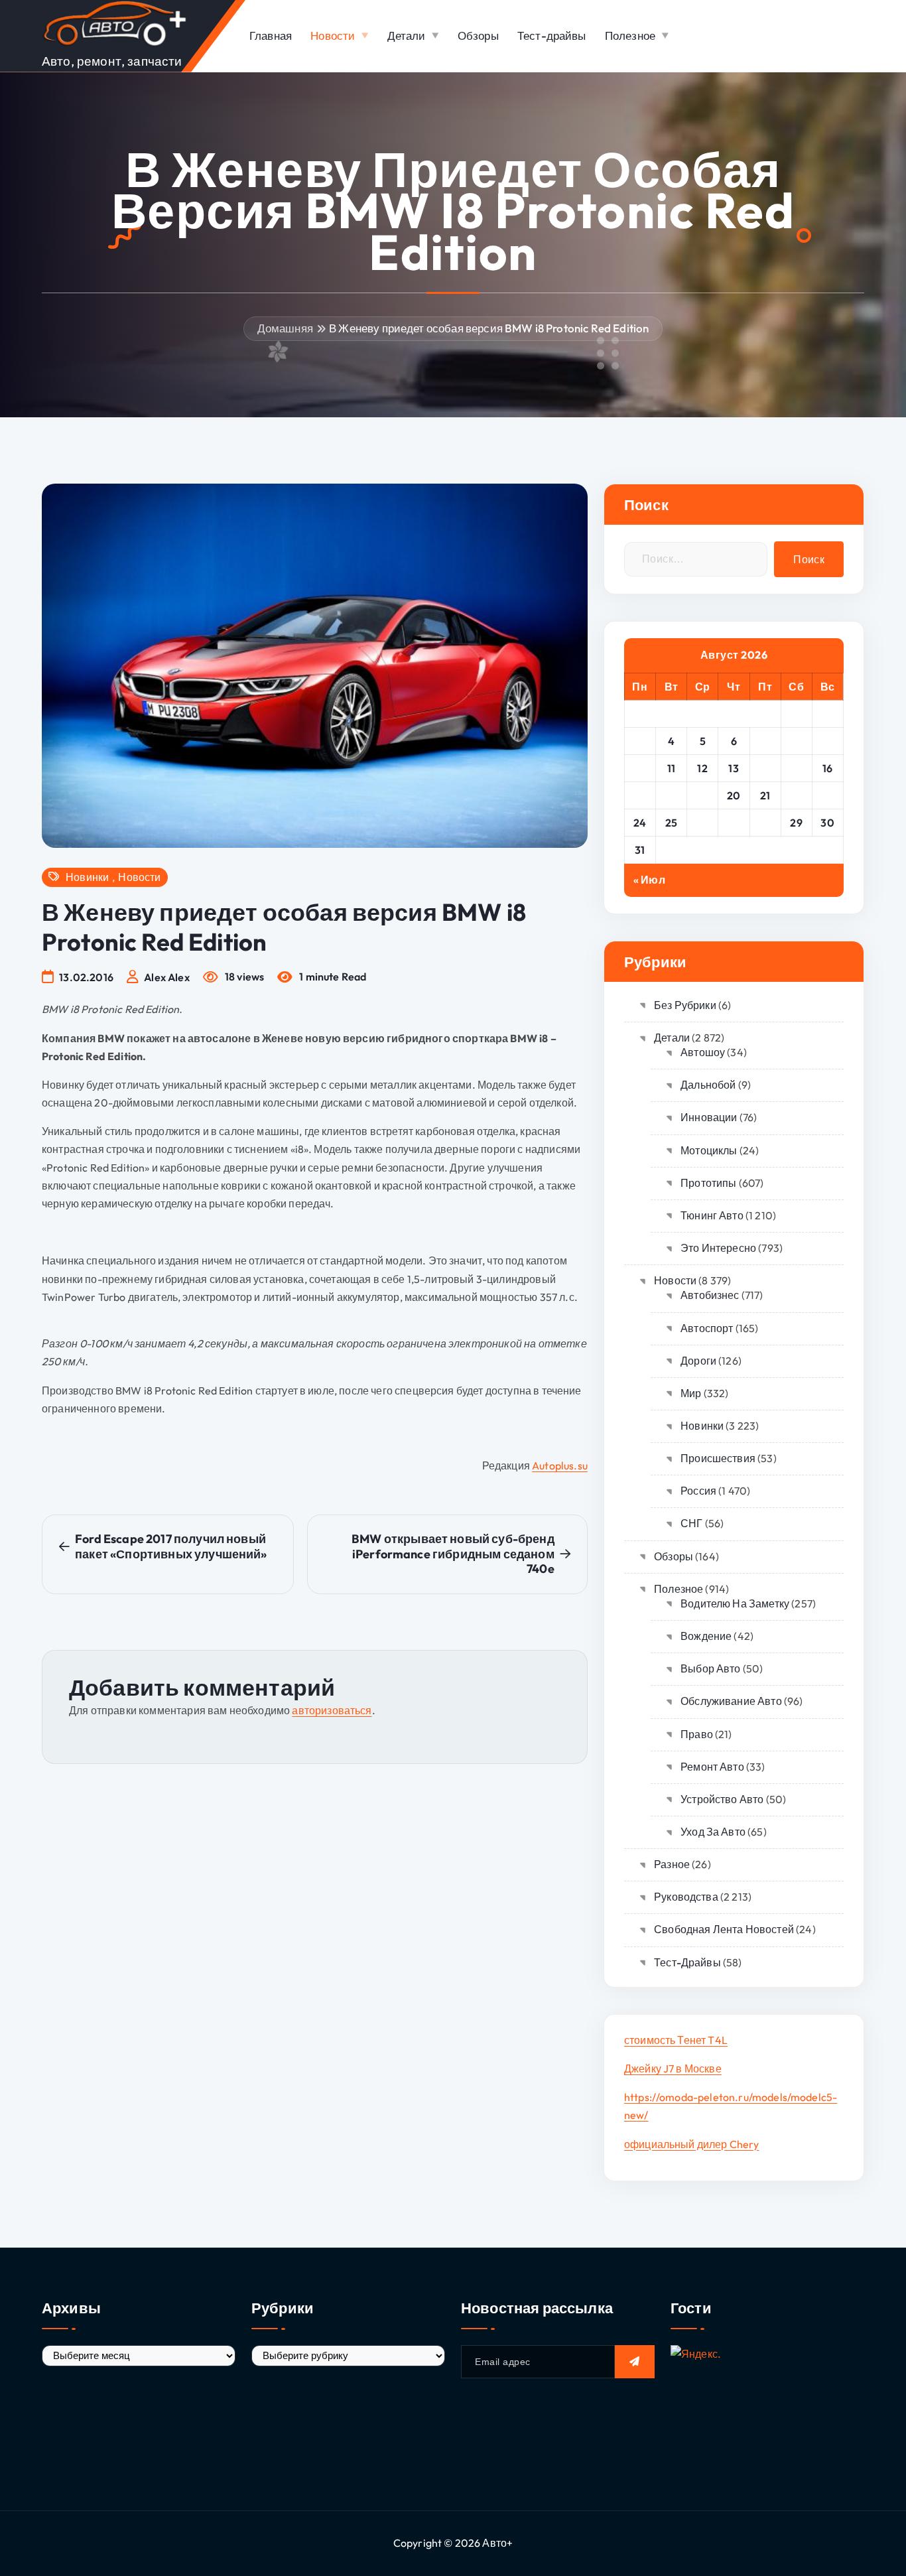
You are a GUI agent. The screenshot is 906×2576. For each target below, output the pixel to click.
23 (827, 795)
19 (702, 795)
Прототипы (708, 1183)
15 (797, 768)
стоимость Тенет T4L (676, 2040)
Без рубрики (685, 1005)
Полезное (630, 35)
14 (765, 768)
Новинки (87, 877)
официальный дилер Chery (692, 2144)
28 (765, 823)
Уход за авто (713, 1832)
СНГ (691, 1523)
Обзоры (478, 35)
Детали (407, 35)
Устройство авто (722, 1799)
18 (671, 795)
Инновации (709, 1117)
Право (697, 1734)
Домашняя (285, 328)
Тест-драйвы (552, 35)
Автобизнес (710, 1295)
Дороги (698, 1361)
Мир (691, 1393)
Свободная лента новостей (724, 1929)
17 (640, 795)
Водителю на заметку (735, 1603)
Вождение (706, 1636)
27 (734, 823)
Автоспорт (707, 1328)
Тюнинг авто (712, 1215)
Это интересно (718, 1248)
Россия (698, 1491)
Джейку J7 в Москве (673, 2068)
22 (796, 795)
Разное (672, 1864)
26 (703, 823)
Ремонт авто (712, 1767)
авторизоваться (332, 1710)
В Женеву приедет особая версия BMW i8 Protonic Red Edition (489, 328)
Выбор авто (711, 1668)
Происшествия (718, 1458)
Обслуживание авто (731, 1701)
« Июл (649, 880)
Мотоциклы (709, 1150)
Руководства (686, 1897)
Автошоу (703, 1052)
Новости (333, 35)
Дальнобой (708, 1085)
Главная (271, 35)
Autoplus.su (560, 1465)
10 (640, 768)
